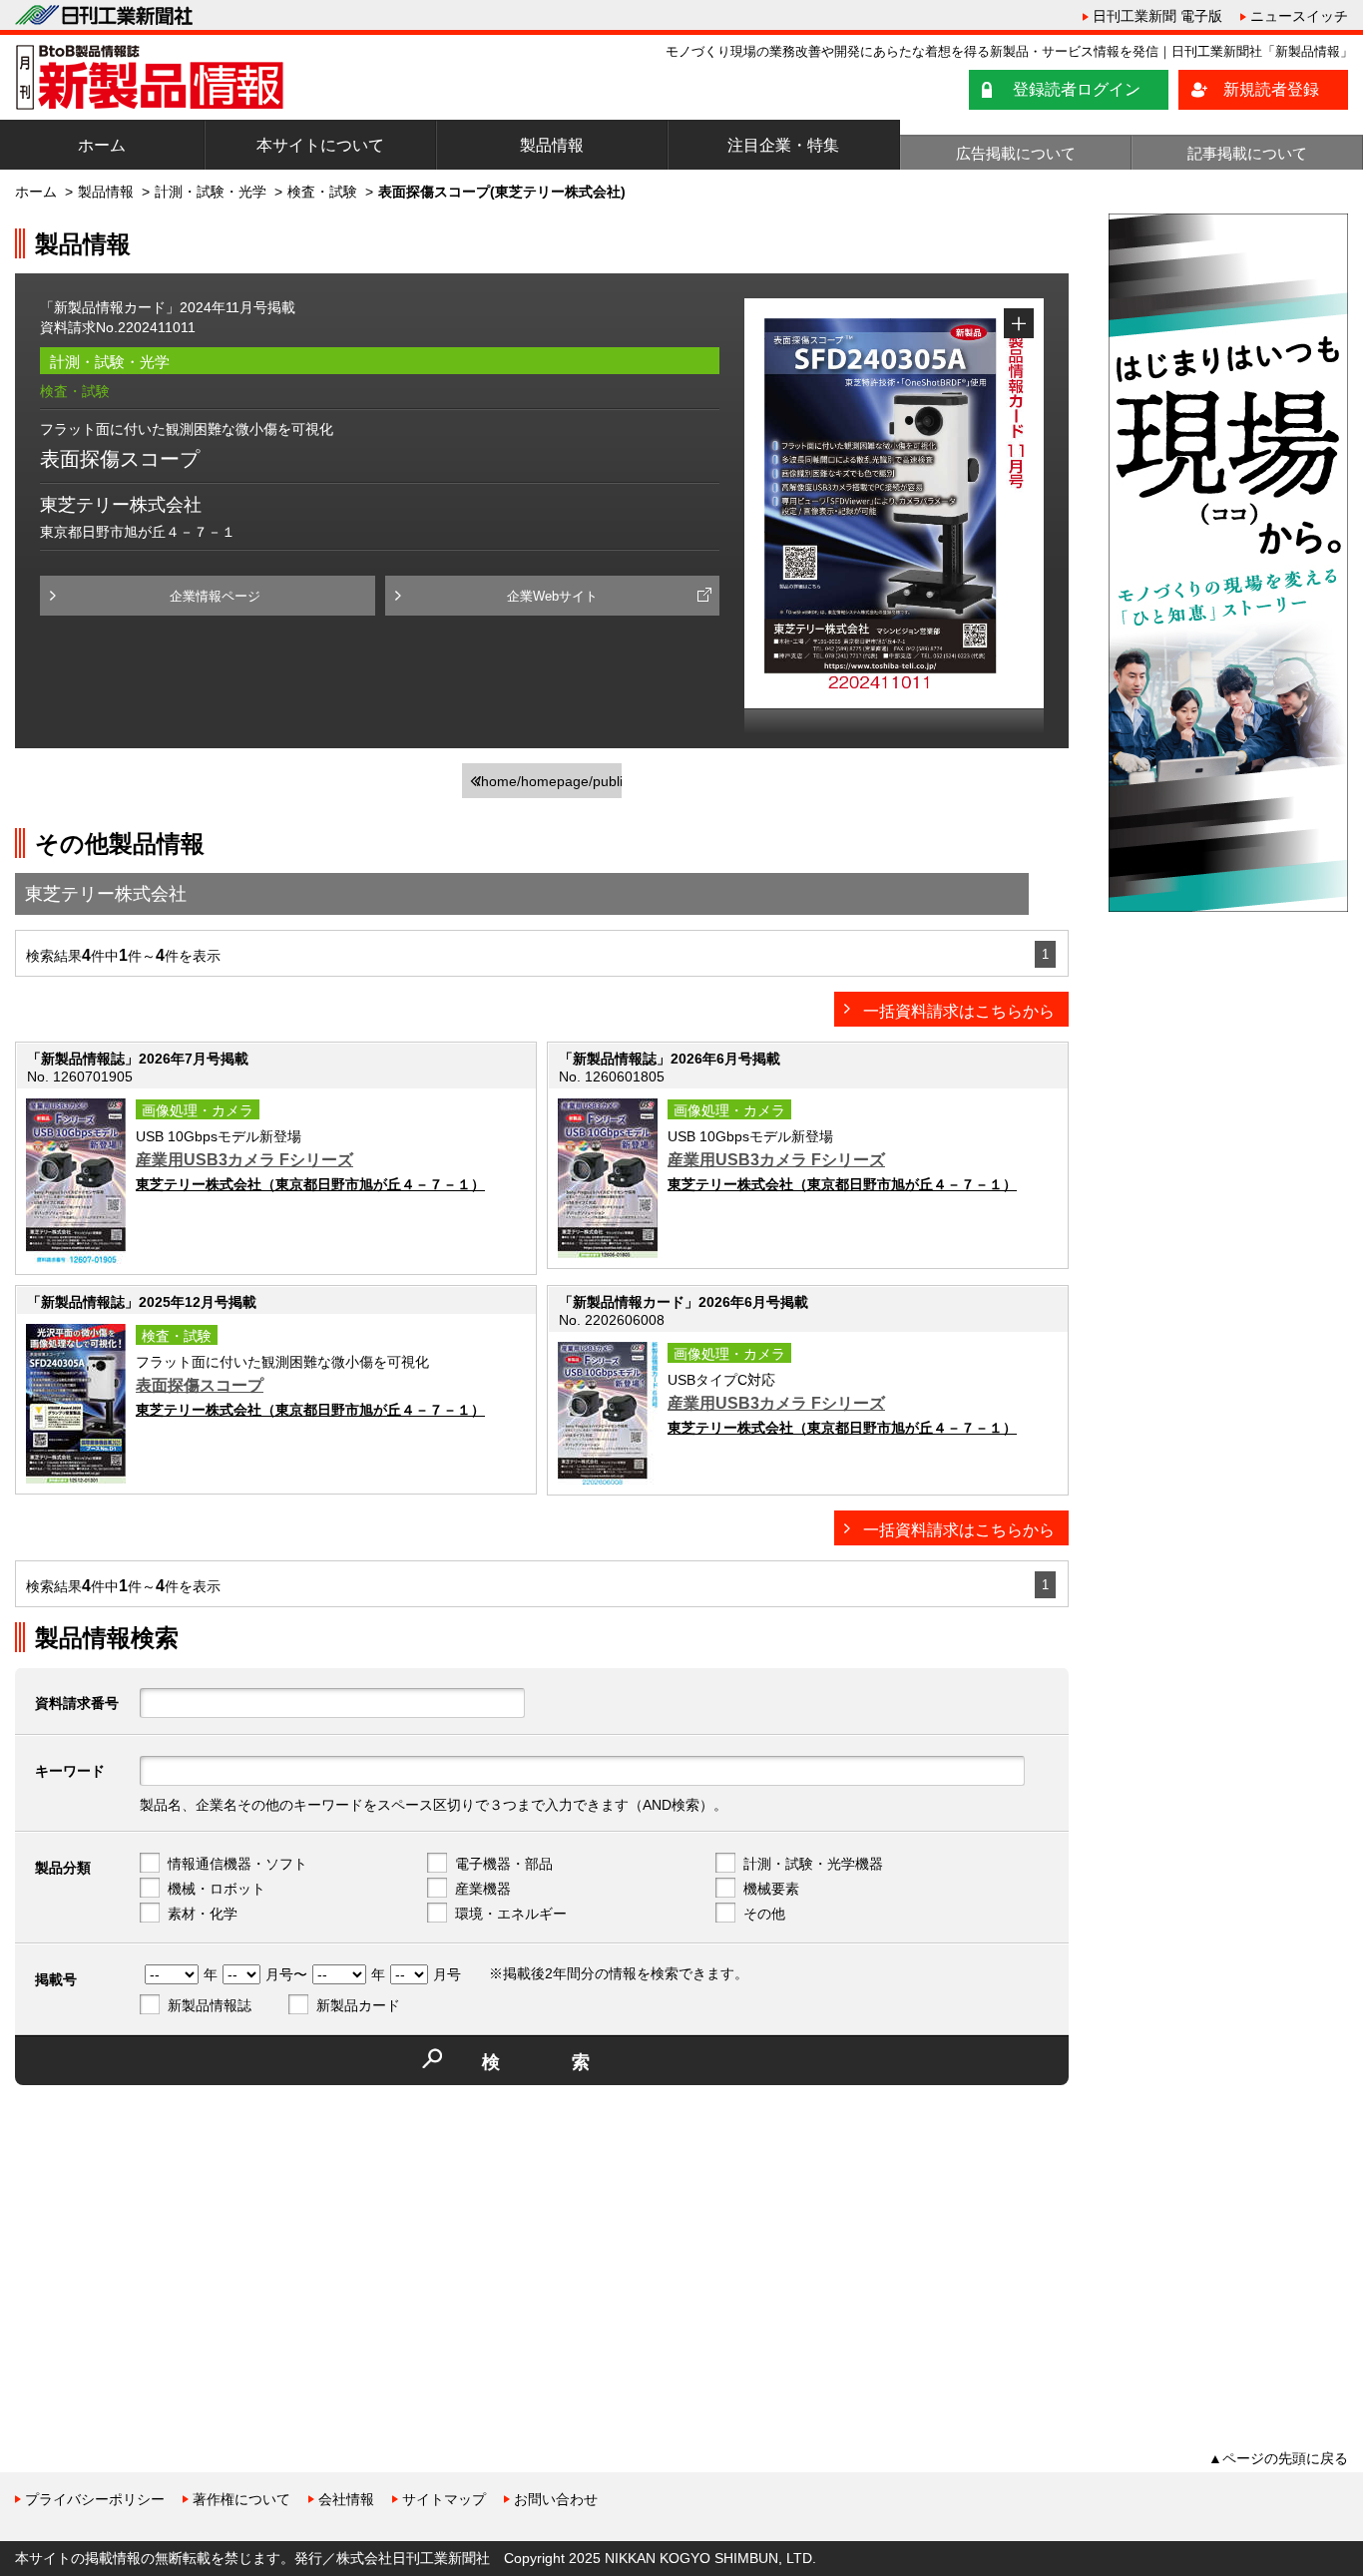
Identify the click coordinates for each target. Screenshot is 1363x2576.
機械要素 (771, 1889)
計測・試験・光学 (211, 192)
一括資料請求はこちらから (959, 1011)
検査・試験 (322, 192)
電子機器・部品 (504, 1864)
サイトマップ (444, 2499)
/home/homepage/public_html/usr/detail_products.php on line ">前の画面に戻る (549, 786)
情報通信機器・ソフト (237, 1864)
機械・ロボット (217, 1889)
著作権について (241, 2499)
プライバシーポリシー (95, 2499)
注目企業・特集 (783, 145)
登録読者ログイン (1077, 89)
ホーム (102, 145)
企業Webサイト (552, 596)
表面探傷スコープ (200, 1385)
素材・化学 (203, 1914)
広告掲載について (1016, 153)
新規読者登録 (1271, 89)
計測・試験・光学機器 (813, 1864)
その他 (764, 1914)
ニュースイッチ (1299, 16)
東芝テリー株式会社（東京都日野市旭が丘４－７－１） (310, 1184)
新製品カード (358, 2005)
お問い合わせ (556, 2499)
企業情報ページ (215, 596)
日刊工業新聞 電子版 (1157, 16)
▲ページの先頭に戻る (1278, 2458)
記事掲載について (1247, 153)
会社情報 (346, 2499)
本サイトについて (320, 145)
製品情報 (552, 145)
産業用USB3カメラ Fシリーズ (244, 1160)
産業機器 (483, 1889)
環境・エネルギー (511, 1914)
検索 (572, 2062)
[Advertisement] (165, 2240)
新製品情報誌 (210, 2005)
